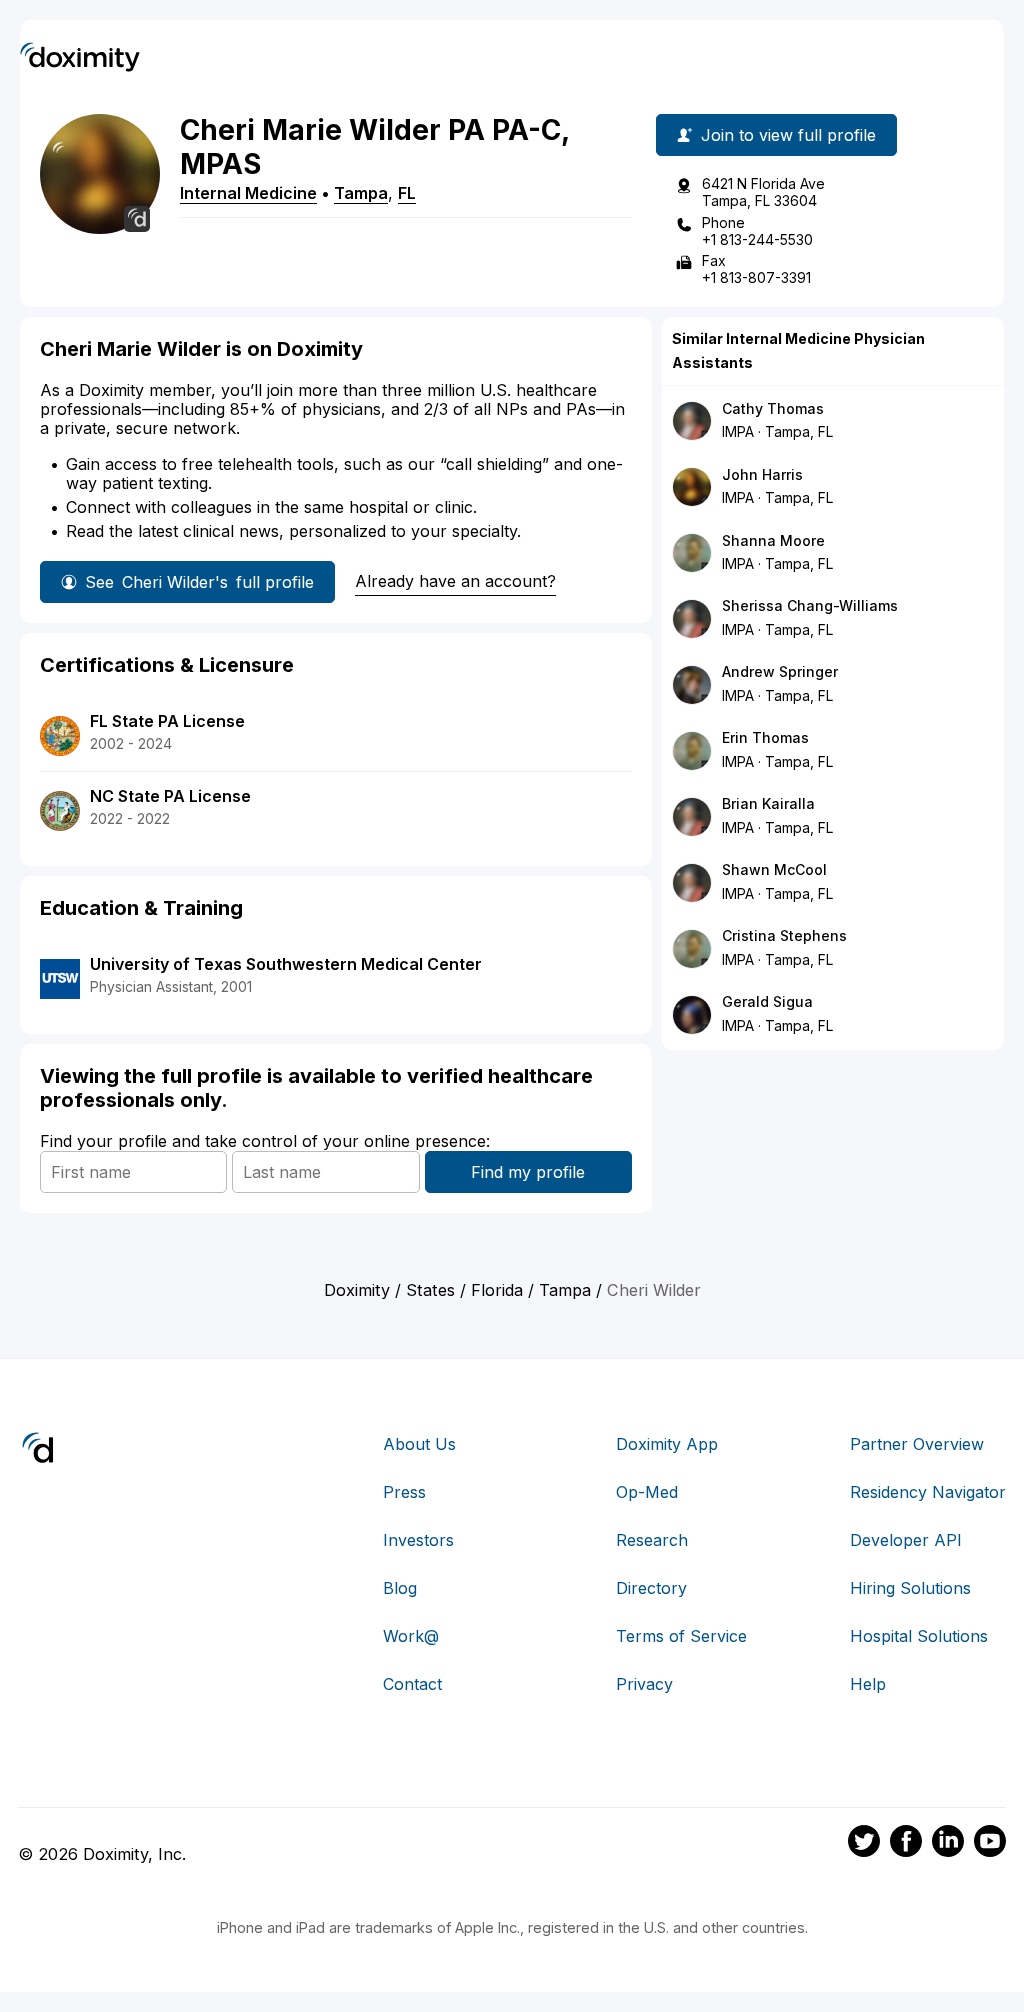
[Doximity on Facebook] (906, 1844)
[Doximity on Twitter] (864, 1844)
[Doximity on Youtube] (990, 1844)
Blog (400, 1588)
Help (868, 1684)
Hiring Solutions (910, 1588)
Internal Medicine (248, 193)
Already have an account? (455, 581)
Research (652, 1540)
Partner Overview (917, 1444)
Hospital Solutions (919, 1636)
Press (404, 1492)
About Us (419, 1444)
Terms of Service (681, 1636)
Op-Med (647, 1492)
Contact (412, 1684)
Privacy (644, 1684)
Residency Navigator (928, 1492)
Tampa (361, 193)
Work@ (411, 1636)
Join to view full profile (788, 135)
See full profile (199, 582)
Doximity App (667, 1444)
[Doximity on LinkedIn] (948, 1844)
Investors (418, 1540)
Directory (651, 1588)
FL (407, 193)
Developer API (906, 1540)
